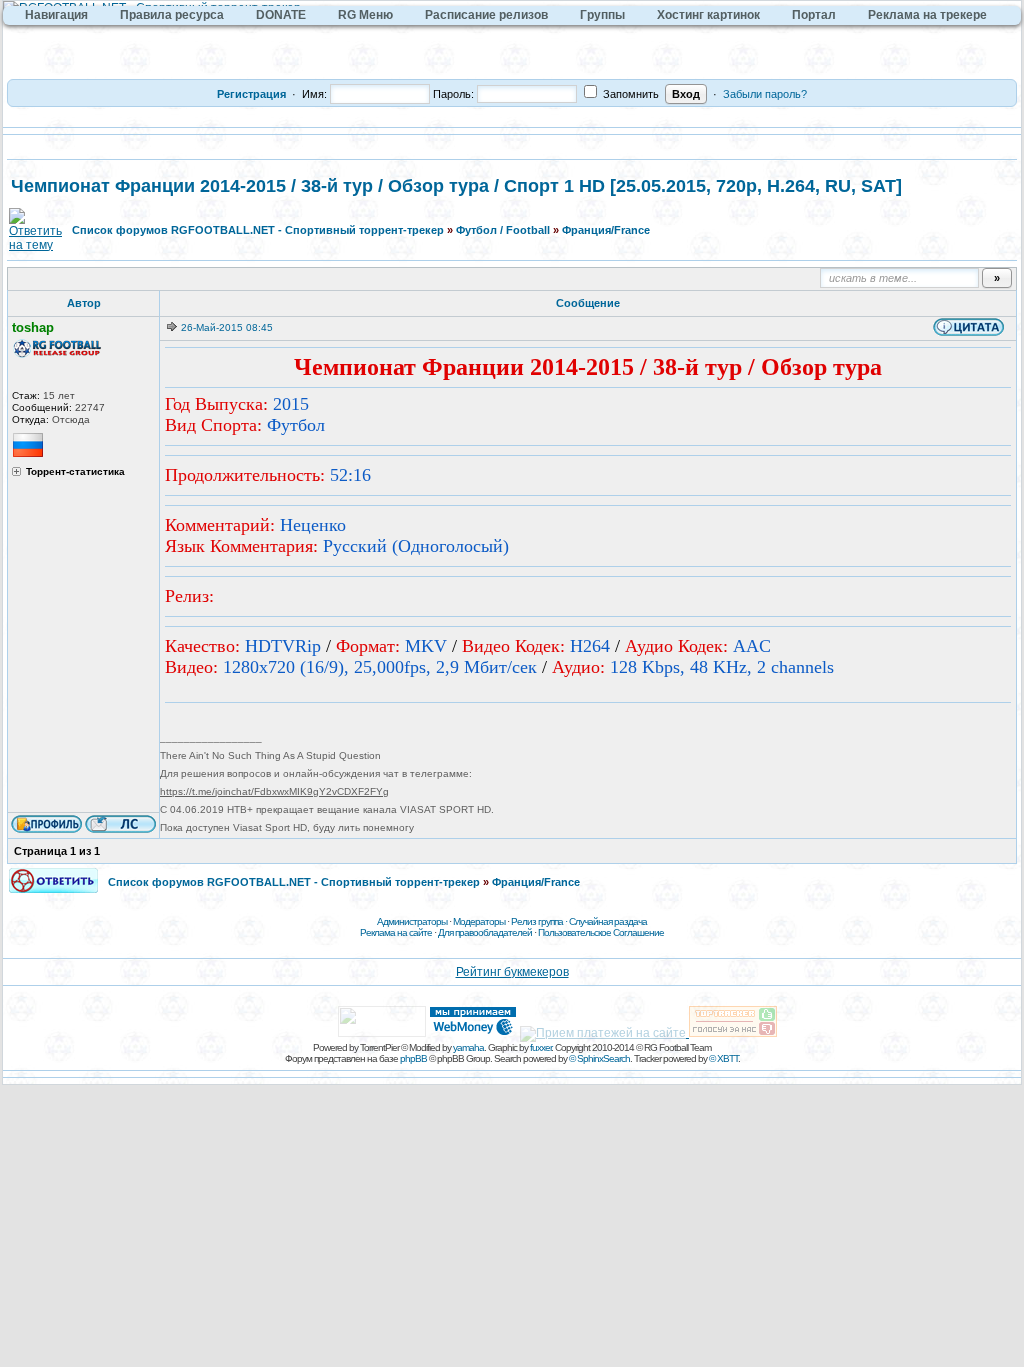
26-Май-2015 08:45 (227, 327)
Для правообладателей (485, 932)
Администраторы (412, 921)
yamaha (468, 1047)
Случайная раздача (608, 921)
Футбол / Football (503, 230)
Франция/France (606, 230)
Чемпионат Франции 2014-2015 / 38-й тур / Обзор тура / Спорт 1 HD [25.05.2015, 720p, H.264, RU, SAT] (456, 186)
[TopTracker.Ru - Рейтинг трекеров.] (733, 1033)
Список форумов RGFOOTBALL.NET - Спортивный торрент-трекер (258, 230)
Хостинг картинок (708, 15)
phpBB (413, 1058)
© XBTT (723, 1058)
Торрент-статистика (75, 472)
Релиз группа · (540, 921)
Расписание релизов (486, 15)
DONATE (281, 15)
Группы (602, 15)
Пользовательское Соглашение (601, 932)
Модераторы (479, 921)
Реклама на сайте (396, 932)
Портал (814, 15)
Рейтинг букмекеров (512, 972)
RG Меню (365, 15)
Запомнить (629, 94)
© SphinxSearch (599, 1058)
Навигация (56, 15)
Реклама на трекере (927, 15)
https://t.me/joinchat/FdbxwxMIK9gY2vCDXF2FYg (274, 791)
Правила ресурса (172, 15)
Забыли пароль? (765, 94)
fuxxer (540, 1047)
